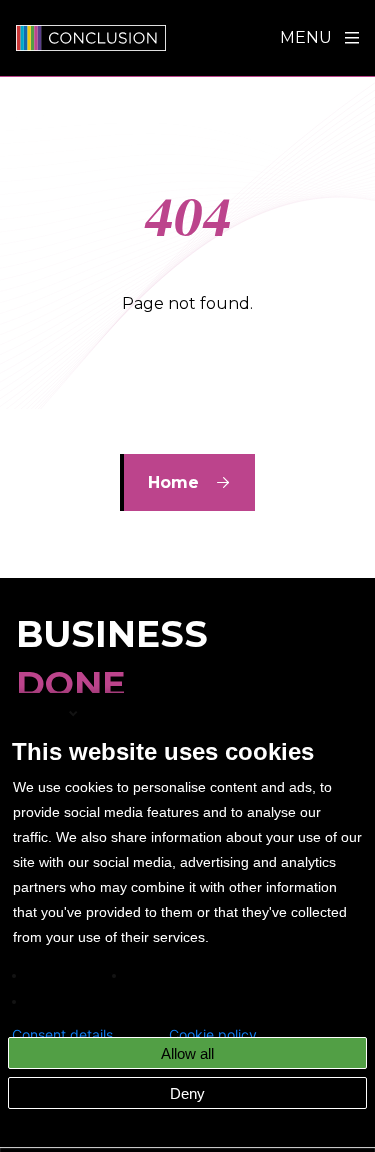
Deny (187, 1093)
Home (173, 482)
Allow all (187, 1053)
